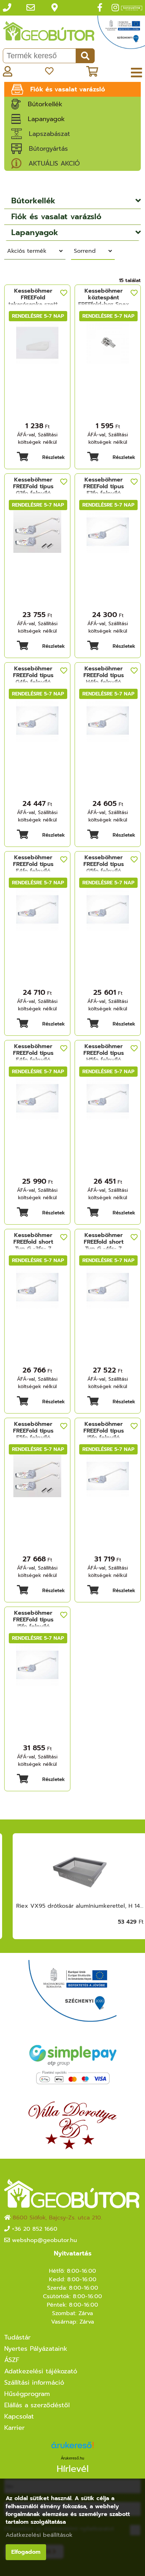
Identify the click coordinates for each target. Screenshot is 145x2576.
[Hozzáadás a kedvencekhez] (64, 293)
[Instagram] (115, 8)
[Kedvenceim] (49, 71)
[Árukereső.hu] (72, 2448)
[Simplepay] (72, 2064)
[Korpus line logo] (132, 9)
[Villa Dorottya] (72, 2125)
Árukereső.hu (72, 2458)
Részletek (54, 457)
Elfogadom (26, 2552)
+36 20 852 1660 (35, 2229)
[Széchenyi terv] (121, 35)
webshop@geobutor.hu (45, 2240)
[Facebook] (100, 8)
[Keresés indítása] (85, 56)
